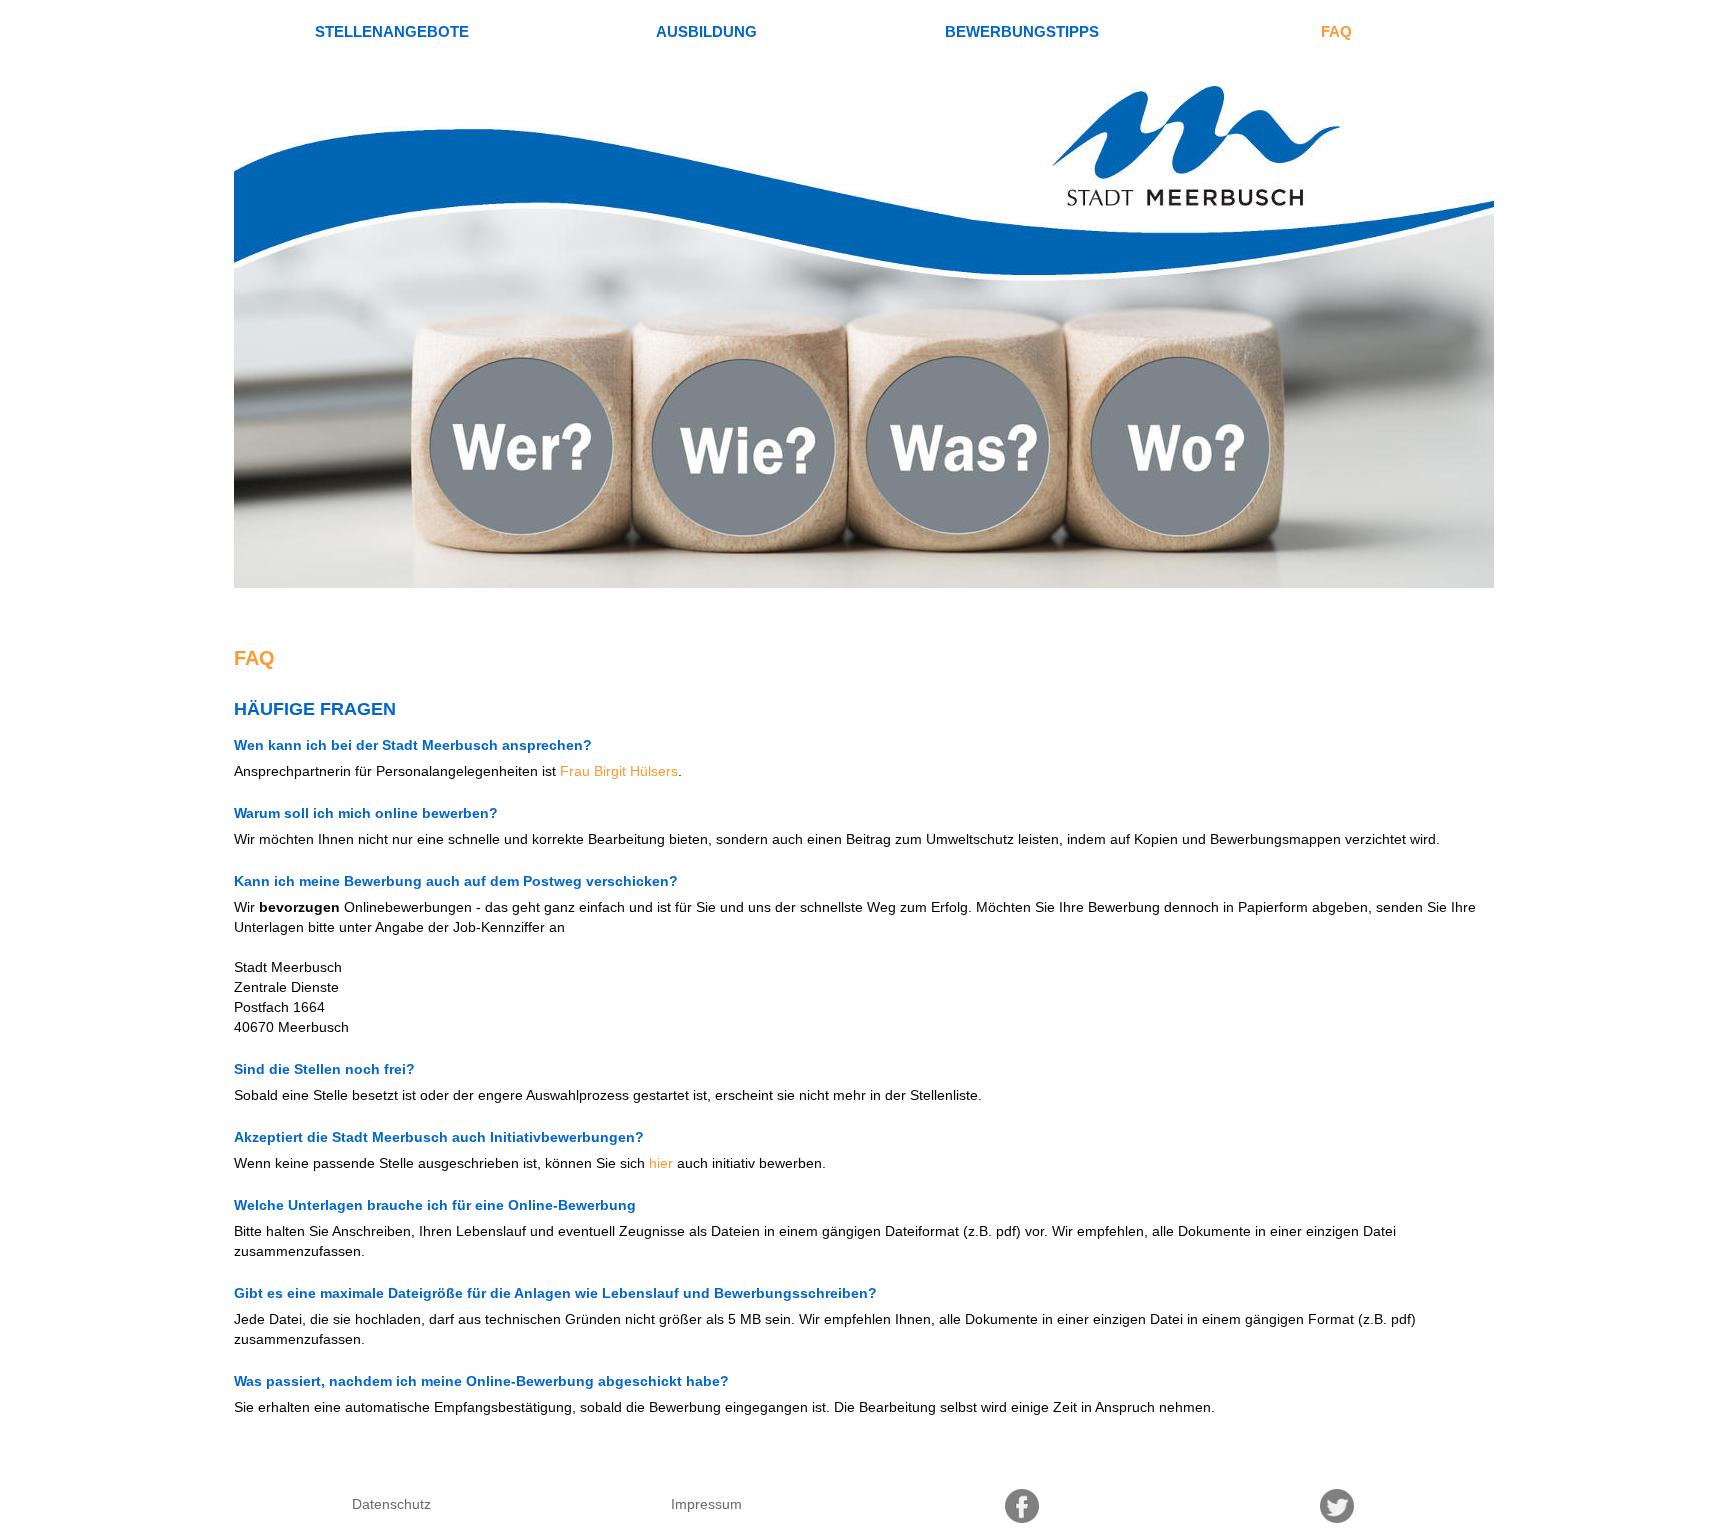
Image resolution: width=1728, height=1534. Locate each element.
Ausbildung (706, 31)
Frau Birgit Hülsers (619, 771)
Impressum (706, 1504)
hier (661, 1163)
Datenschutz (391, 1504)
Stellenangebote (392, 31)
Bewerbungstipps (1022, 31)
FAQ (1336, 31)
